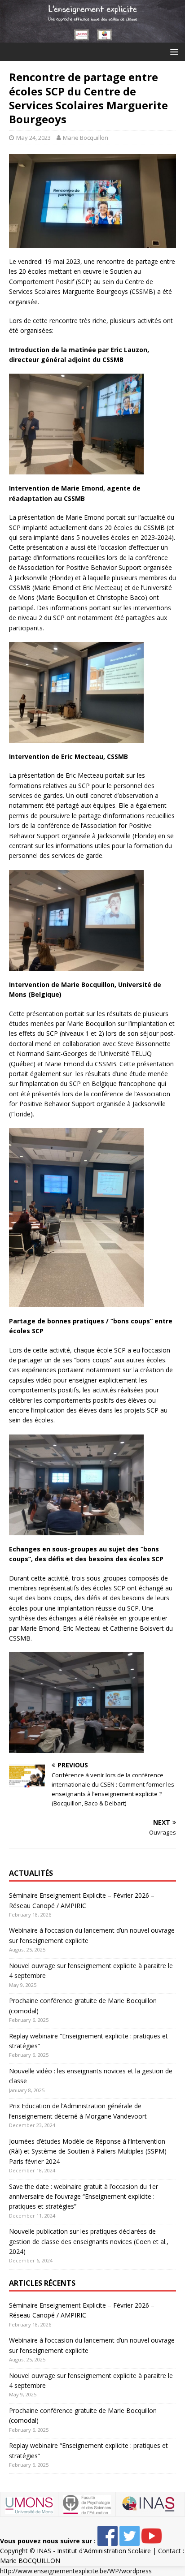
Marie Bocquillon (86, 138)
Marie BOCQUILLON (30, 2561)
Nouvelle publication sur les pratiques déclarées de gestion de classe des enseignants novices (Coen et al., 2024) (89, 2241)
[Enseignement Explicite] (92, 37)
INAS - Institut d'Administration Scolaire (94, 2551)
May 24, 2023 (33, 138)
